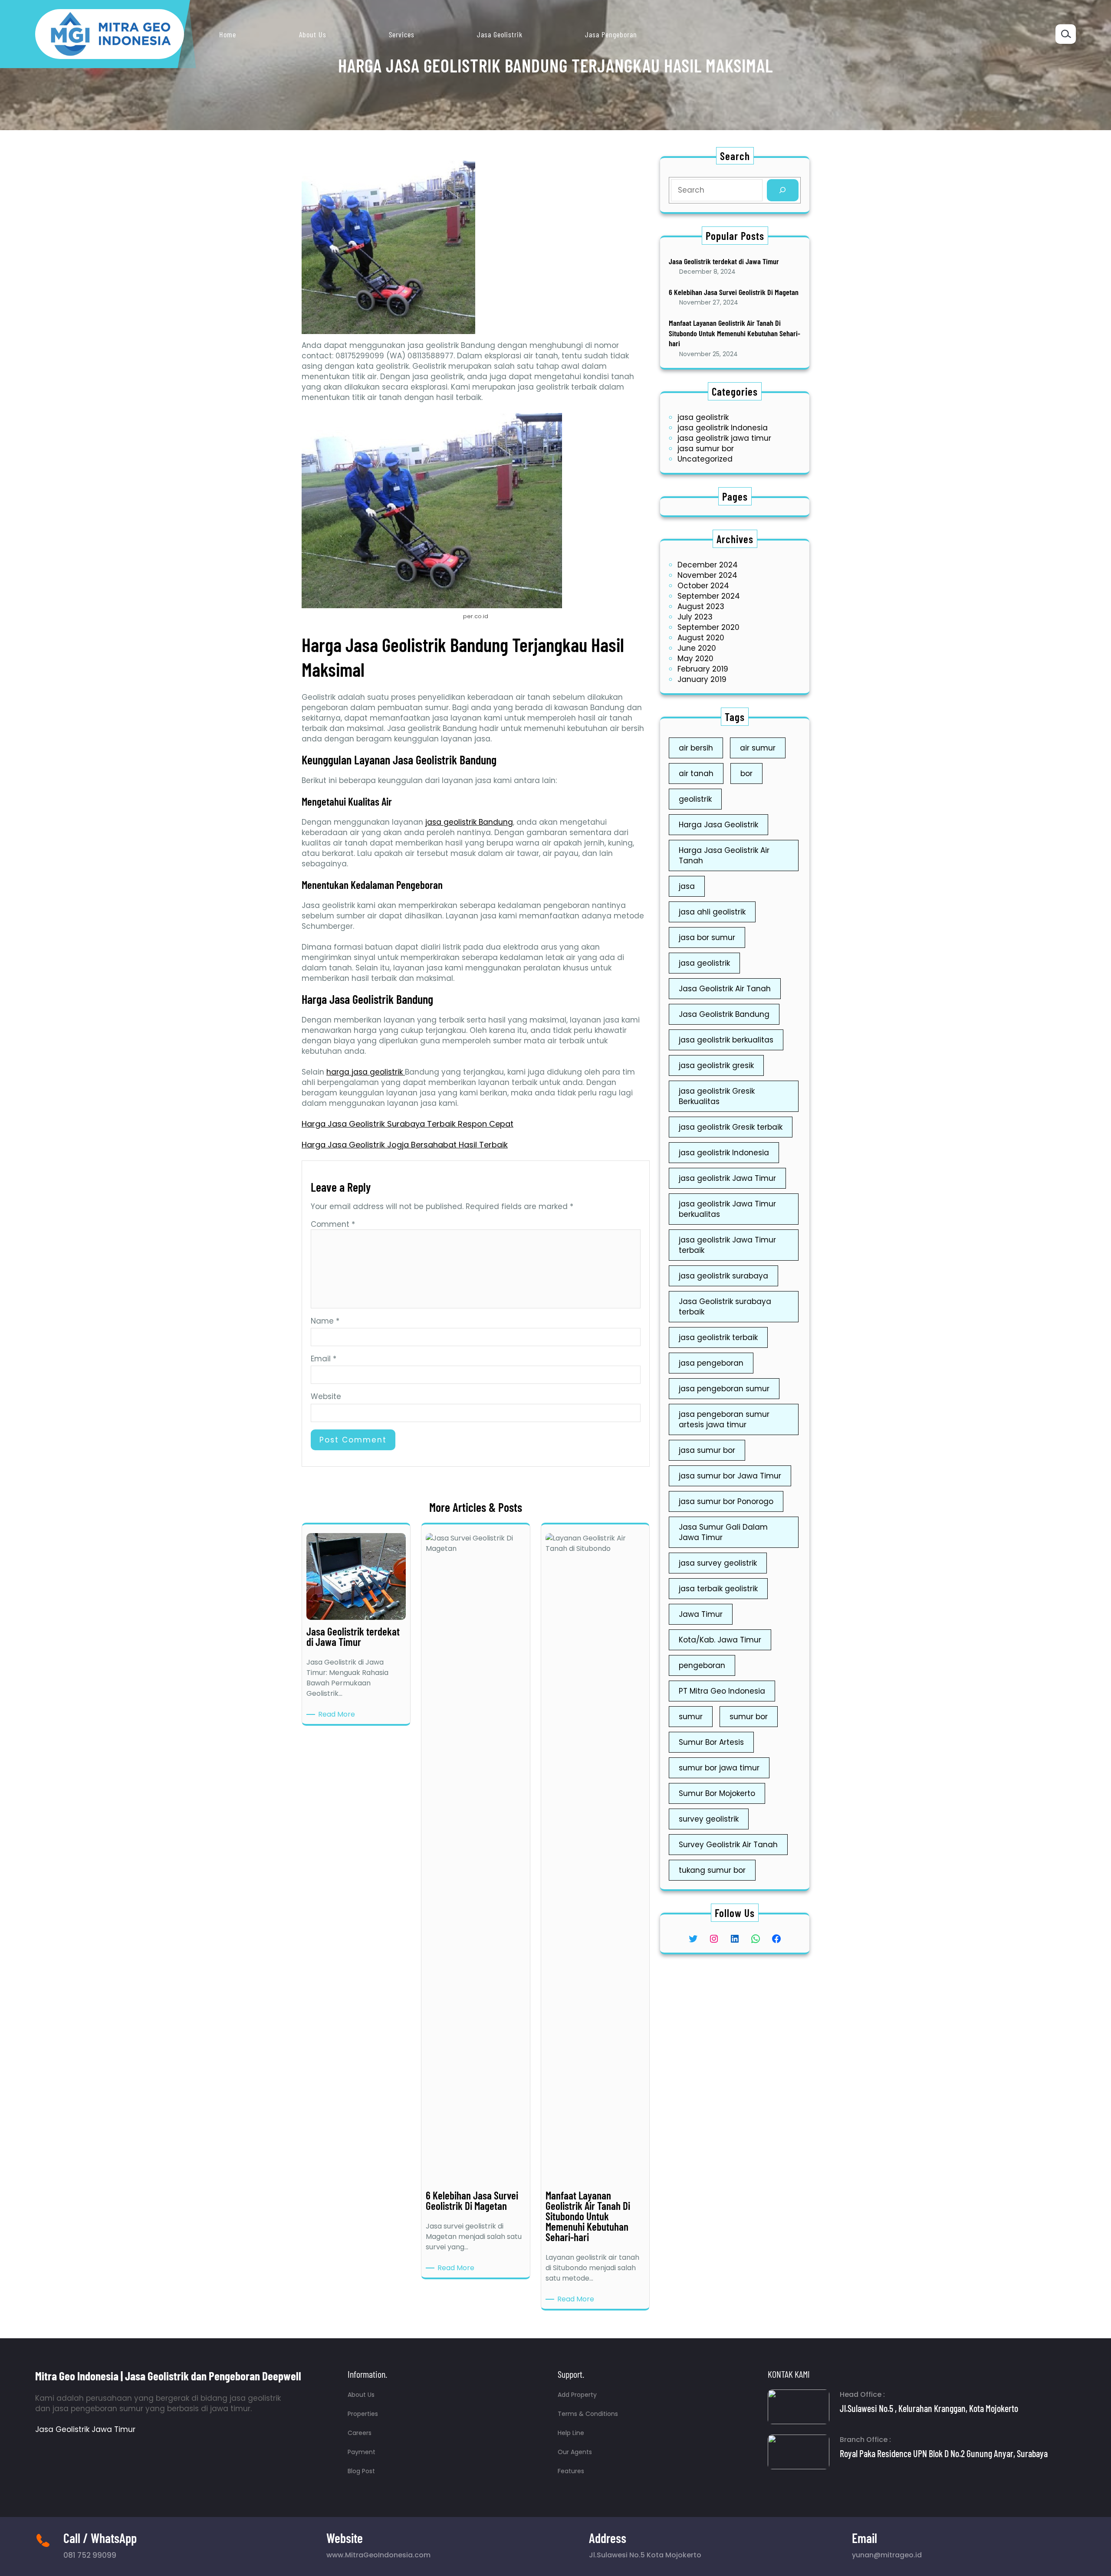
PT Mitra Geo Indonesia (722, 1691)
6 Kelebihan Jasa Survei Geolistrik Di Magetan (734, 292)
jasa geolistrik (703, 417)
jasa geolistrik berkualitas (726, 1040)
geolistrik (695, 799)
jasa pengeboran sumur (724, 1389)
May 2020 (695, 659)
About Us (361, 2395)
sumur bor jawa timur (719, 1768)
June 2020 (697, 648)
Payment (362, 2452)
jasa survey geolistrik (718, 1563)
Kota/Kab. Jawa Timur (720, 1640)
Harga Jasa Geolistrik (718, 825)
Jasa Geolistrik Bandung (724, 1014)
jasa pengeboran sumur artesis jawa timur (724, 1419)
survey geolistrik (709, 1819)
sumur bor (749, 1717)
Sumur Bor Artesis (711, 1742)
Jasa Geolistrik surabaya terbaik (725, 1307)
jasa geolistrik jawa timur (724, 438)
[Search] (783, 190)
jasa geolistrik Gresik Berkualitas (717, 1096)
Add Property (577, 2395)
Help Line (571, 2433)
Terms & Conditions (588, 2414)
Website (326, 1396)
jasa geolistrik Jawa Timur (727, 1178)
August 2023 (701, 606)
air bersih (696, 748)
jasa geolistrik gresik (716, 1065)
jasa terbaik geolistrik (718, 1589)
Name (325, 1321)
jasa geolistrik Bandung (469, 822)
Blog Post (361, 2471)
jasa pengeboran (711, 1363)
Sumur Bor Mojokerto (717, 1793)
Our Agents (575, 2452)
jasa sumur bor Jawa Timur (730, 1476)
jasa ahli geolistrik (712, 912)
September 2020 (708, 627)
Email (324, 1359)
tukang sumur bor (712, 1870)
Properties (363, 2414)
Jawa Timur (701, 1614)
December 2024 (708, 565)
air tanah (696, 773)
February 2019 (703, 669)
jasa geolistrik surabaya (723, 1276)
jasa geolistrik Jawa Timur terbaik (727, 1245)
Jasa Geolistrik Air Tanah (725, 989)
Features (571, 2471)
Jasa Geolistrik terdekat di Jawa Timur (724, 261)
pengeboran (702, 1665)
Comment (333, 1224)
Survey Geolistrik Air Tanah (728, 1845)
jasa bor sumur (707, 937)
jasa (687, 886)
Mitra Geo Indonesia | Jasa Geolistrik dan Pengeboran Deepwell (168, 2376)
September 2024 (709, 596)
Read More (338, 1714)
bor (746, 773)
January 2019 (702, 679)
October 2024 (703, 586)
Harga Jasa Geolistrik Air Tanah (724, 855)
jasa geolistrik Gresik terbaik (731, 1127)
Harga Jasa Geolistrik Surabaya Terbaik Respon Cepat (408, 1124)
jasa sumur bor (706, 449)
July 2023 (695, 617)
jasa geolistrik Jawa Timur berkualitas (727, 1209)
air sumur (758, 748)
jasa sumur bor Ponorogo (726, 1501)
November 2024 (707, 575)
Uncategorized (705, 459)
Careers (360, 2433)
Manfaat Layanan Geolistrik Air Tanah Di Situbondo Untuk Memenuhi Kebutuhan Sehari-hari (735, 333)
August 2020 (701, 638)
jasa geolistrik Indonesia (723, 428)
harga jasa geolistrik (366, 1072)
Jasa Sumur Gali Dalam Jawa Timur (723, 1532)
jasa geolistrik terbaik (718, 1337)
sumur (691, 1717)
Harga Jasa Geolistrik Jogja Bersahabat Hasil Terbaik (405, 1145)
